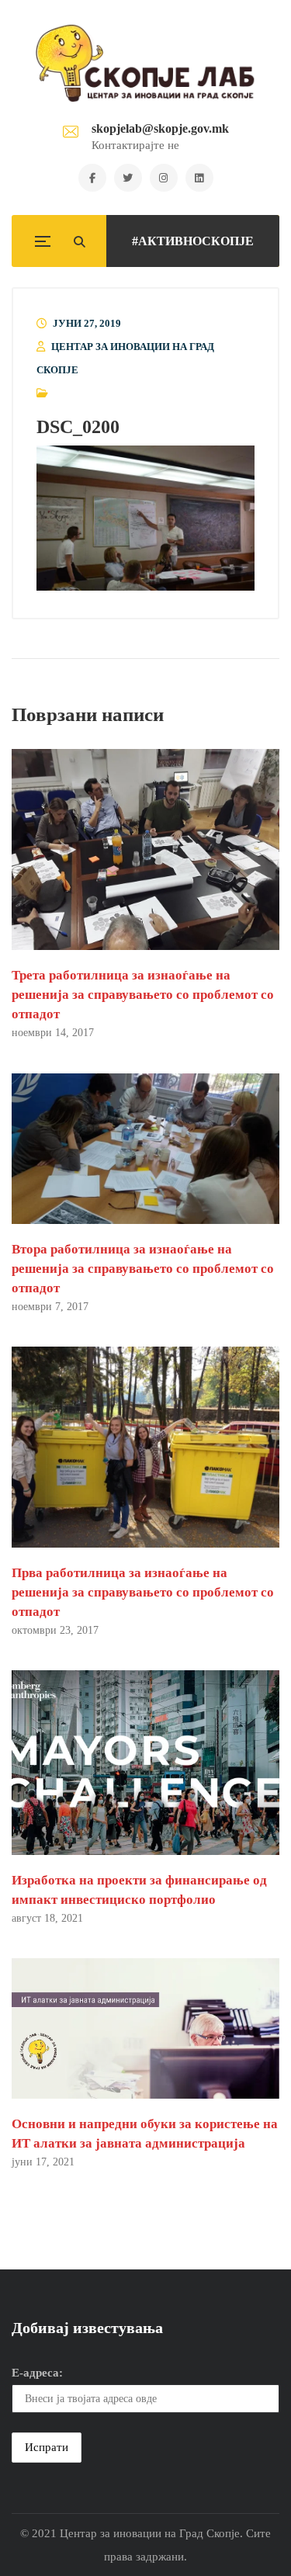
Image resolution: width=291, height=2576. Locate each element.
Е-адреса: (37, 2373)
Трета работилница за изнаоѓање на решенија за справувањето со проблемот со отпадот (143, 995)
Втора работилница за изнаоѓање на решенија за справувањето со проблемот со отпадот (143, 1269)
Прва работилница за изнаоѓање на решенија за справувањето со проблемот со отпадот (143, 1592)
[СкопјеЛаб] (145, 63)
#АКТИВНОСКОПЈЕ (193, 241)
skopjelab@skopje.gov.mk (160, 128)
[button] (145, 518)
